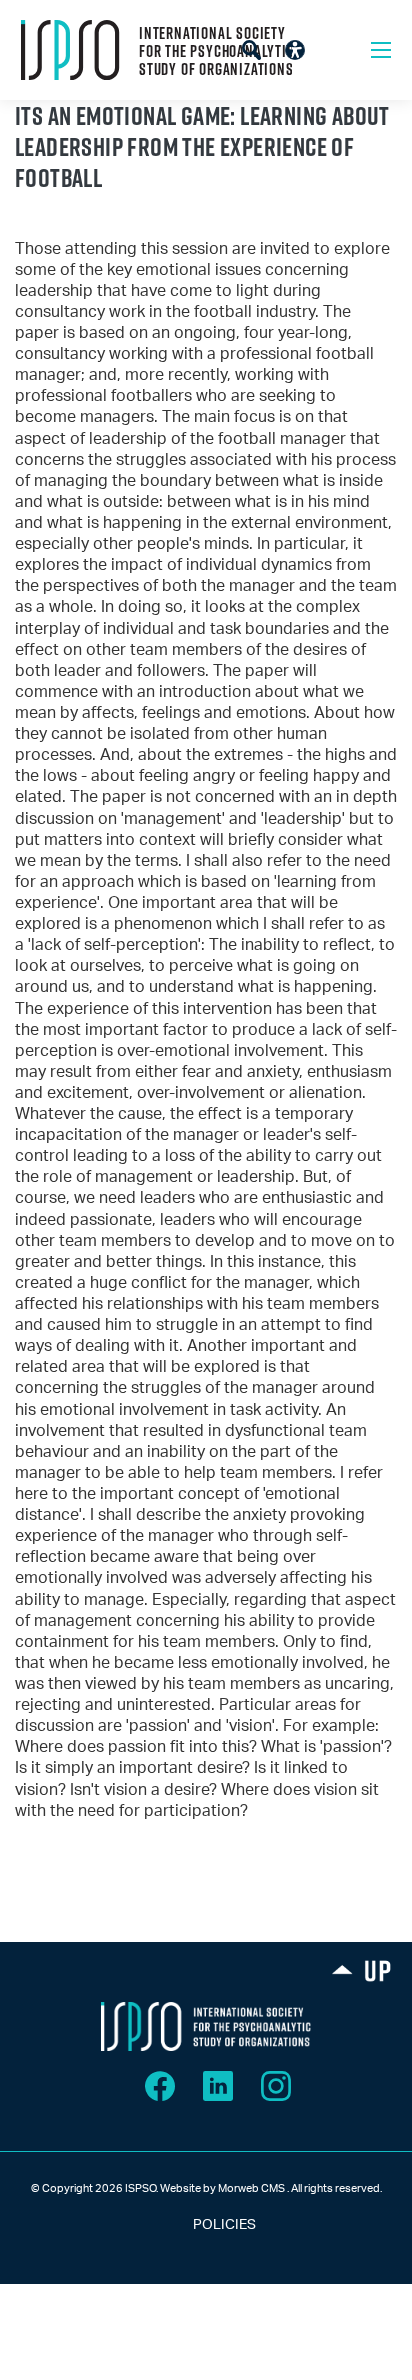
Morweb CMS (251, 2188)
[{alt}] (206, 2026)
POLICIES (206, 2225)
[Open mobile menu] (381, 50)
